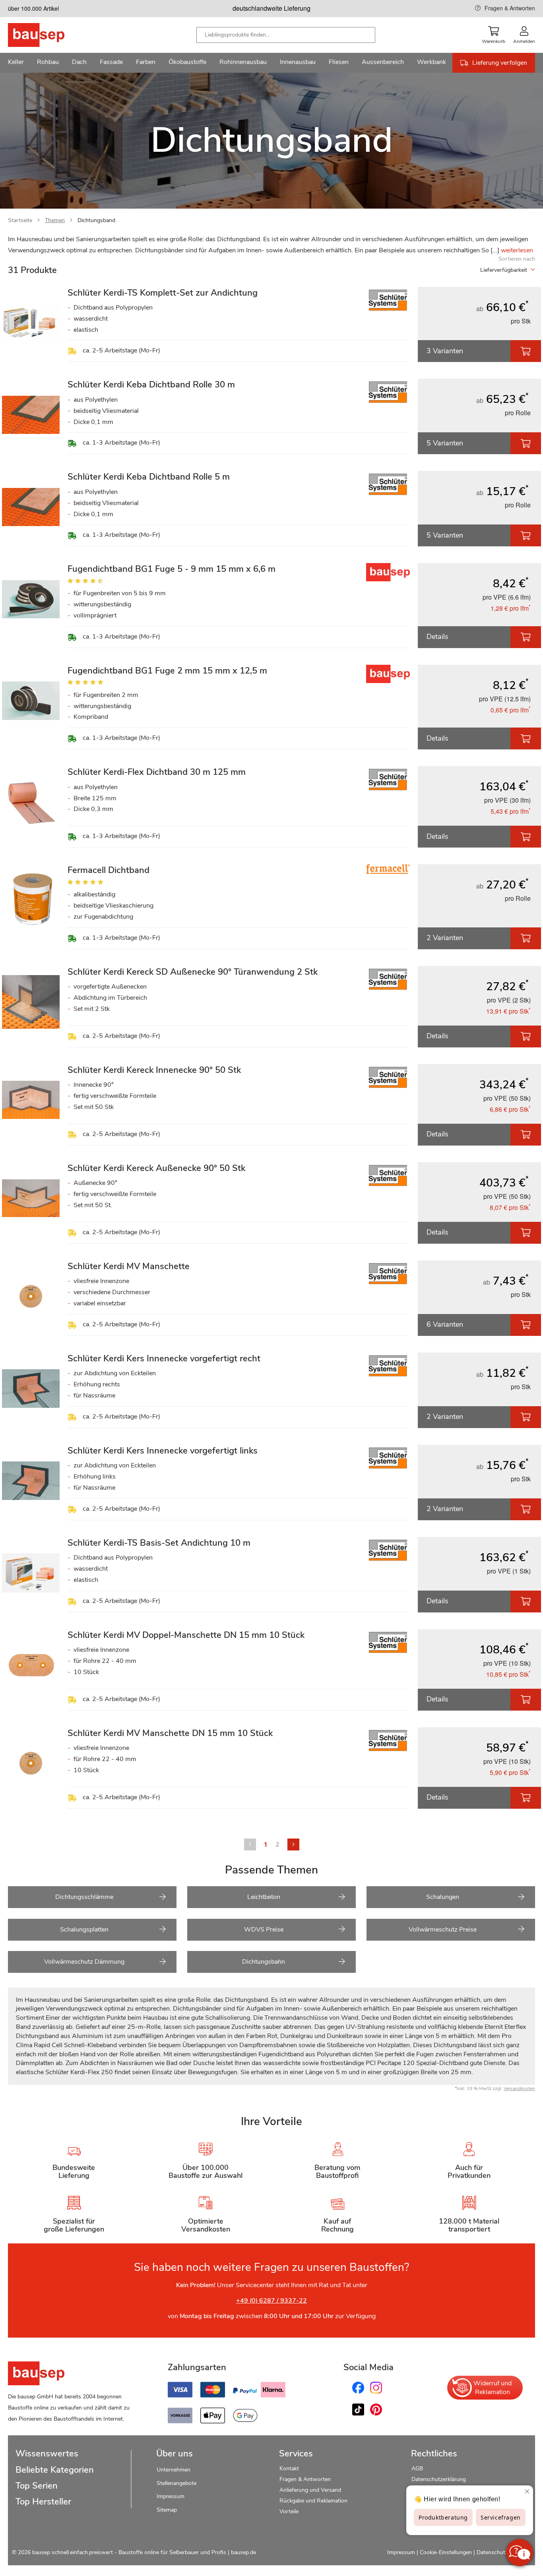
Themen (55, 220)
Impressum (171, 2496)
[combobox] (286, 35)
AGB (417, 2469)
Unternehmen (174, 2470)
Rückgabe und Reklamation (313, 2501)
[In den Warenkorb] (526, 351)
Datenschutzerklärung (439, 2479)
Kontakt (289, 2469)
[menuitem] (16, 63)
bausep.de (243, 2552)
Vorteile (289, 2511)
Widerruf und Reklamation (493, 2388)
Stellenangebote (176, 2483)
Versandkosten (519, 2088)
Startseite (20, 220)
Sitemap (167, 2510)
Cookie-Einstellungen (446, 2552)
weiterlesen (517, 250)
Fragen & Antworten (510, 8)
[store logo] (49, 35)
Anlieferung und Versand (310, 2490)
